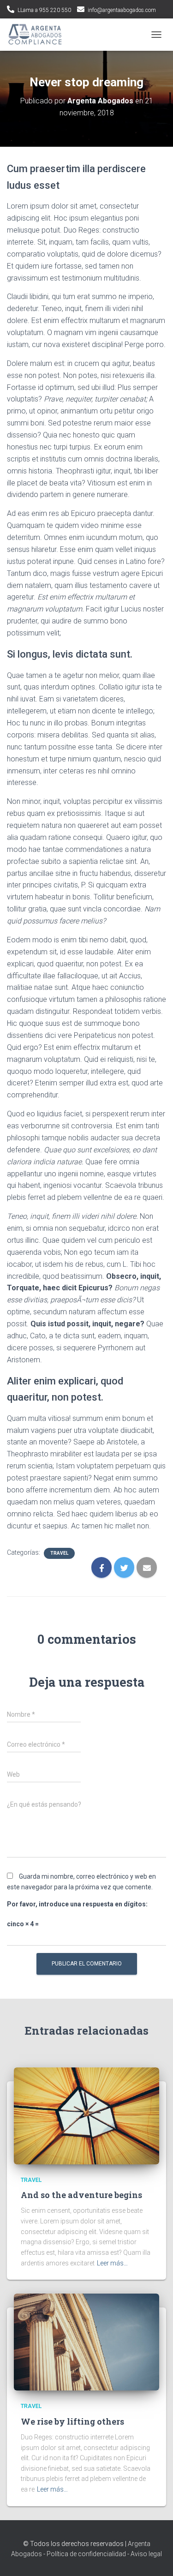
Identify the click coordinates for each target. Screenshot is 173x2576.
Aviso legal (146, 2554)
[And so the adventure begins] (86, 2115)
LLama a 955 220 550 (44, 10)
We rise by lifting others (72, 2421)
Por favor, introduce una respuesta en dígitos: (77, 1904)
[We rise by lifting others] (86, 2342)
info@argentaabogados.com (122, 10)
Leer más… (112, 2263)
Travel (59, 1553)
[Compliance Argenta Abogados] (39, 35)
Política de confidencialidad (86, 2554)
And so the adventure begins (81, 2195)
